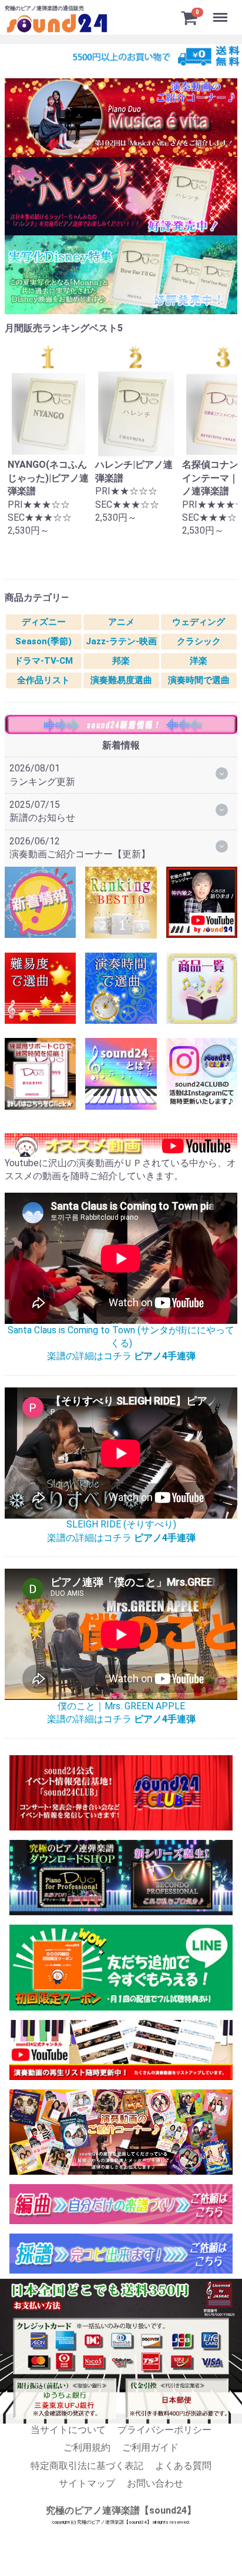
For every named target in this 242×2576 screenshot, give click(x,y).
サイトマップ (87, 2483)
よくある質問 (183, 2466)
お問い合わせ (155, 2483)
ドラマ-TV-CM (43, 661)
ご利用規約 (87, 2447)
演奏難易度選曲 (121, 680)
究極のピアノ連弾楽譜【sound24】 (121, 2511)
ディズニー (44, 622)
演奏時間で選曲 (199, 680)
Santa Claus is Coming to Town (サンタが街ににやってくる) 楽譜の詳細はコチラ (121, 1343)
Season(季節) (43, 641)
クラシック (199, 641)
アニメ (121, 622)
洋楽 (199, 661)
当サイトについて (68, 2430)
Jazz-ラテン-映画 (121, 641)
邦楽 (121, 661)
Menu (222, 11)
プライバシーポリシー (164, 2430)
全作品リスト (43, 680)
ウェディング (199, 622)
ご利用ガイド (150, 2447)
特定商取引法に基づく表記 (87, 2466)
